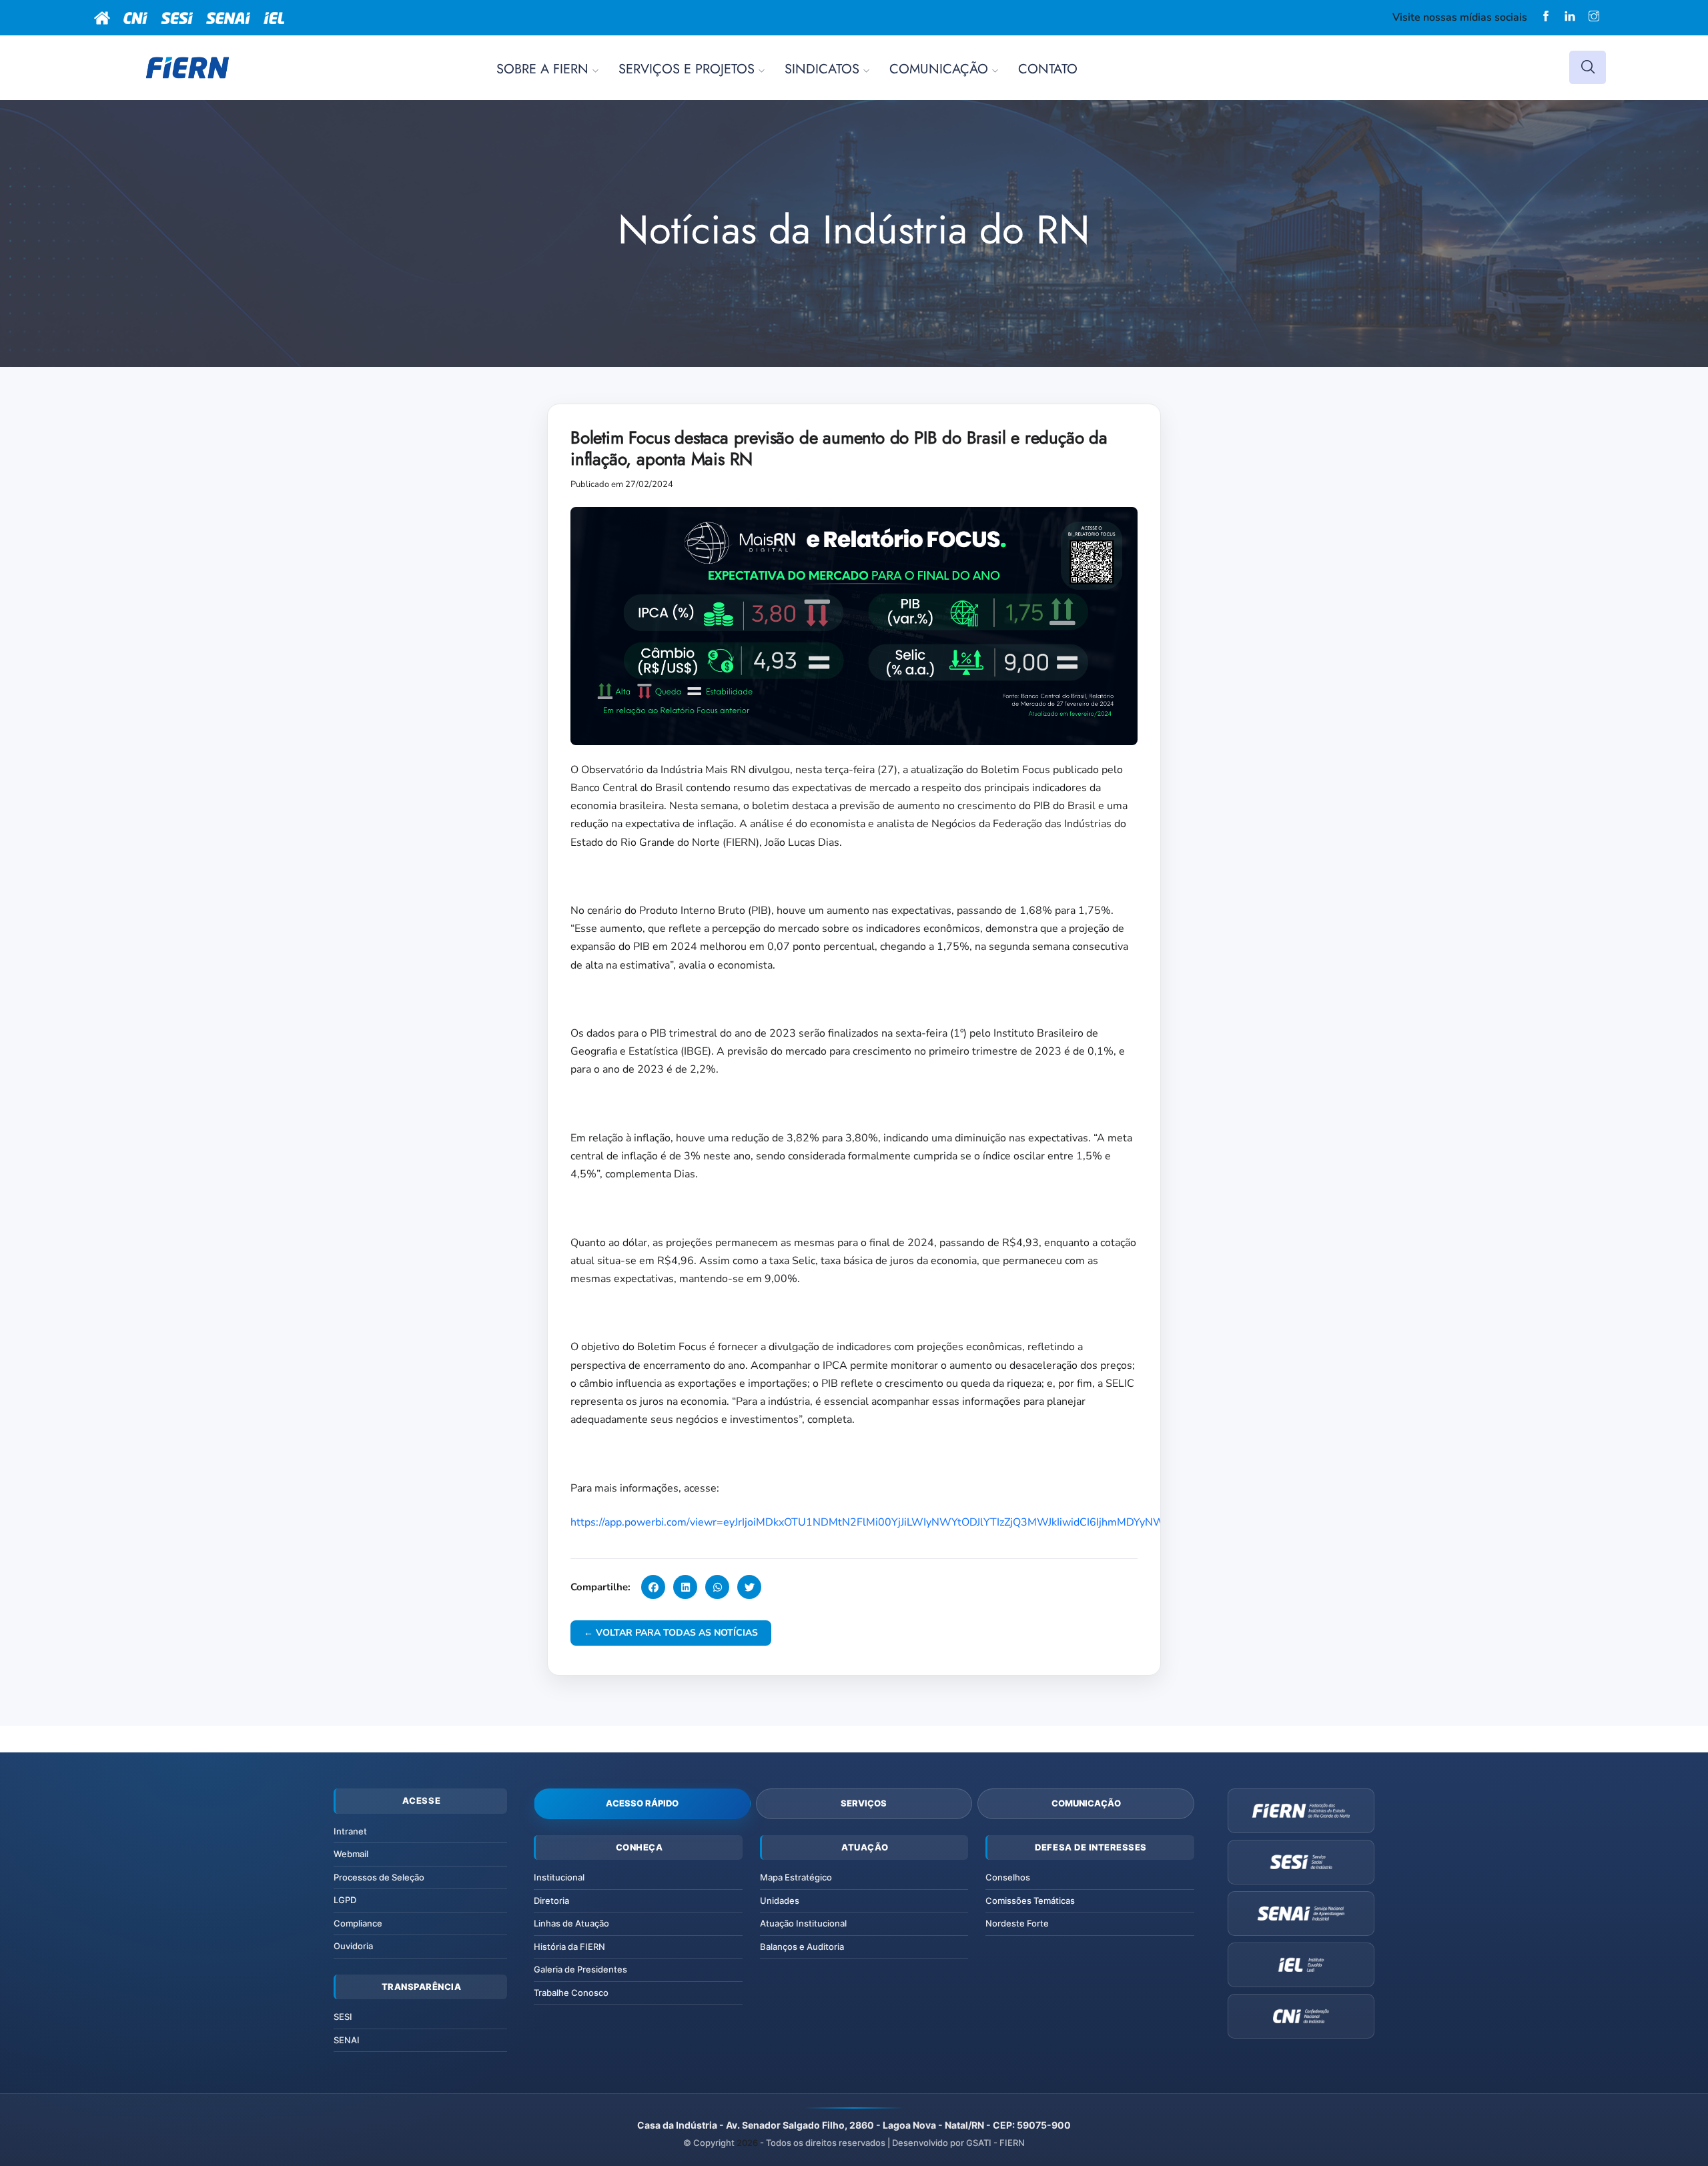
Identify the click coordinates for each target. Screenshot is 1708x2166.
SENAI (347, 2040)
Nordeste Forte (1017, 1923)
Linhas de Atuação (571, 1923)
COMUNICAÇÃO (939, 69)
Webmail (351, 1854)
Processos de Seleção (379, 1877)
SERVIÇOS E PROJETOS (687, 69)
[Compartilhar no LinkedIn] (685, 1587)
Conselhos (1008, 1877)
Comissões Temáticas (1030, 1901)
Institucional (559, 1877)
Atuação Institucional (803, 1923)
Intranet (350, 1831)
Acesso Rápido (642, 1803)
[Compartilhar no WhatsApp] (717, 1587)
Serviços (864, 1803)
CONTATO (1048, 69)
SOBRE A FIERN (542, 69)
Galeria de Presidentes (580, 1969)
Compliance (358, 1923)
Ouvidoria (353, 1946)
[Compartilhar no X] (749, 1587)
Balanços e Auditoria (802, 1947)
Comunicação (1086, 1803)
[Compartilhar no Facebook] (653, 1587)
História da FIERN (569, 1947)
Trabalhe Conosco (571, 1993)
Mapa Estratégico (796, 1877)
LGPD (345, 1900)
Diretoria (551, 1901)
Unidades (780, 1901)
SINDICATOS (822, 69)
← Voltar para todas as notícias (671, 1633)
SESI (343, 2017)
